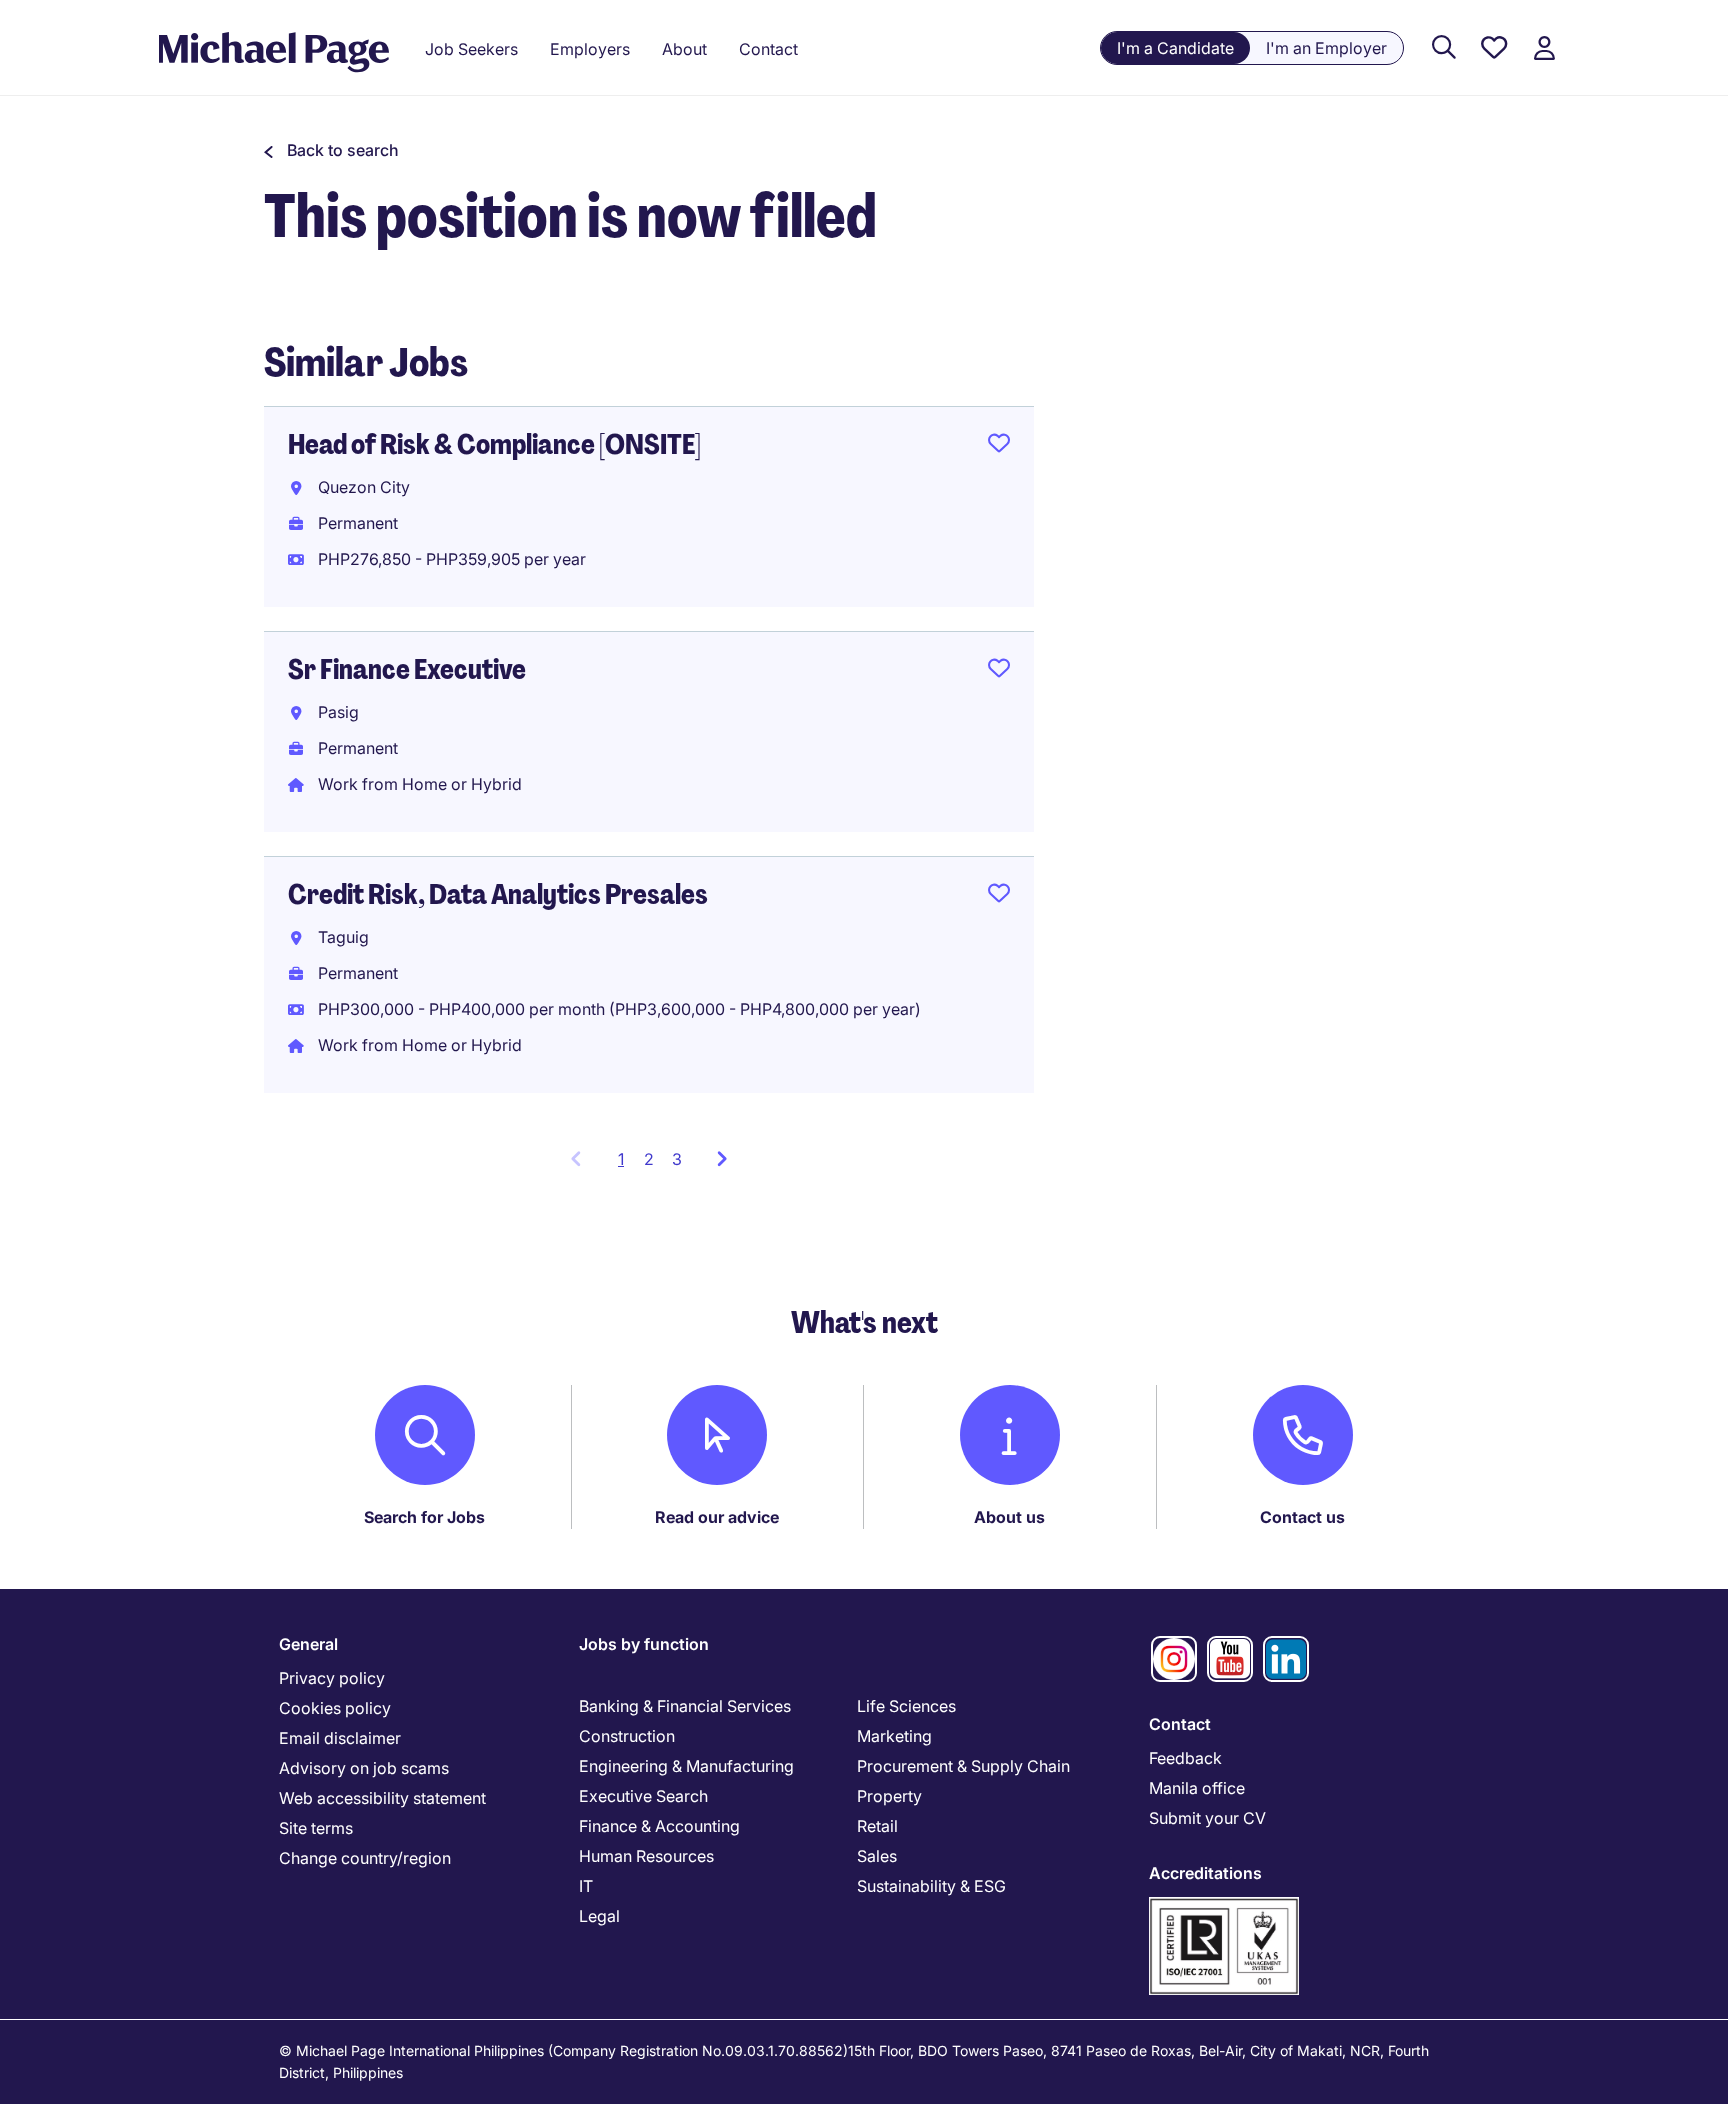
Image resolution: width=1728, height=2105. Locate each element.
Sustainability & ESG (931, 1886)
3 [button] (677, 1159)
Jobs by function (644, 1644)
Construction (627, 1736)
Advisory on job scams (364, 1768)
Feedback (1185, 1758)
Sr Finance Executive (407, 669)
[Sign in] (1544, 48)
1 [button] (626, 1165)
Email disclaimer (340, 1738)
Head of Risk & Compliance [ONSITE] (494, 444)
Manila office (1197, 1788)
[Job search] (1444, 48)
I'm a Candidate (1175, 48)
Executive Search (643, 1796)
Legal (599, 1916)
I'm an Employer (1326, 48)
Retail (877, 1826)
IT (586, 1886)
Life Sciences (906, 1706)
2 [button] (649, 1159)
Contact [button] (768, 49)
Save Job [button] (999, 447)
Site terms (316, 1828)
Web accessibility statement (382, 1798)
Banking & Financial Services (685, 1706)
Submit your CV (1207, 1818)
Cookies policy (335, 1708)
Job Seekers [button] (471, 49)
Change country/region (365, 1858)
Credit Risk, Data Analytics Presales (498, 894)
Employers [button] (590, 49)
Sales (877, 1856)
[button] (331, 150)
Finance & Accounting (659, 1826)
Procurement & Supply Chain (963, 1766)
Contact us (1302, 1517)
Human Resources (646, 1856)
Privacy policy (332, 1678)
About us (1009, 1517)
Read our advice (717, 1517)
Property (889, 1796)
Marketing (894, 1736)
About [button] (684, 49)
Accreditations (1205, 1873)
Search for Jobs (424, 1517)
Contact (1180, 1724)
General (308, 1644)
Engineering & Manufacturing (686, 1766)
